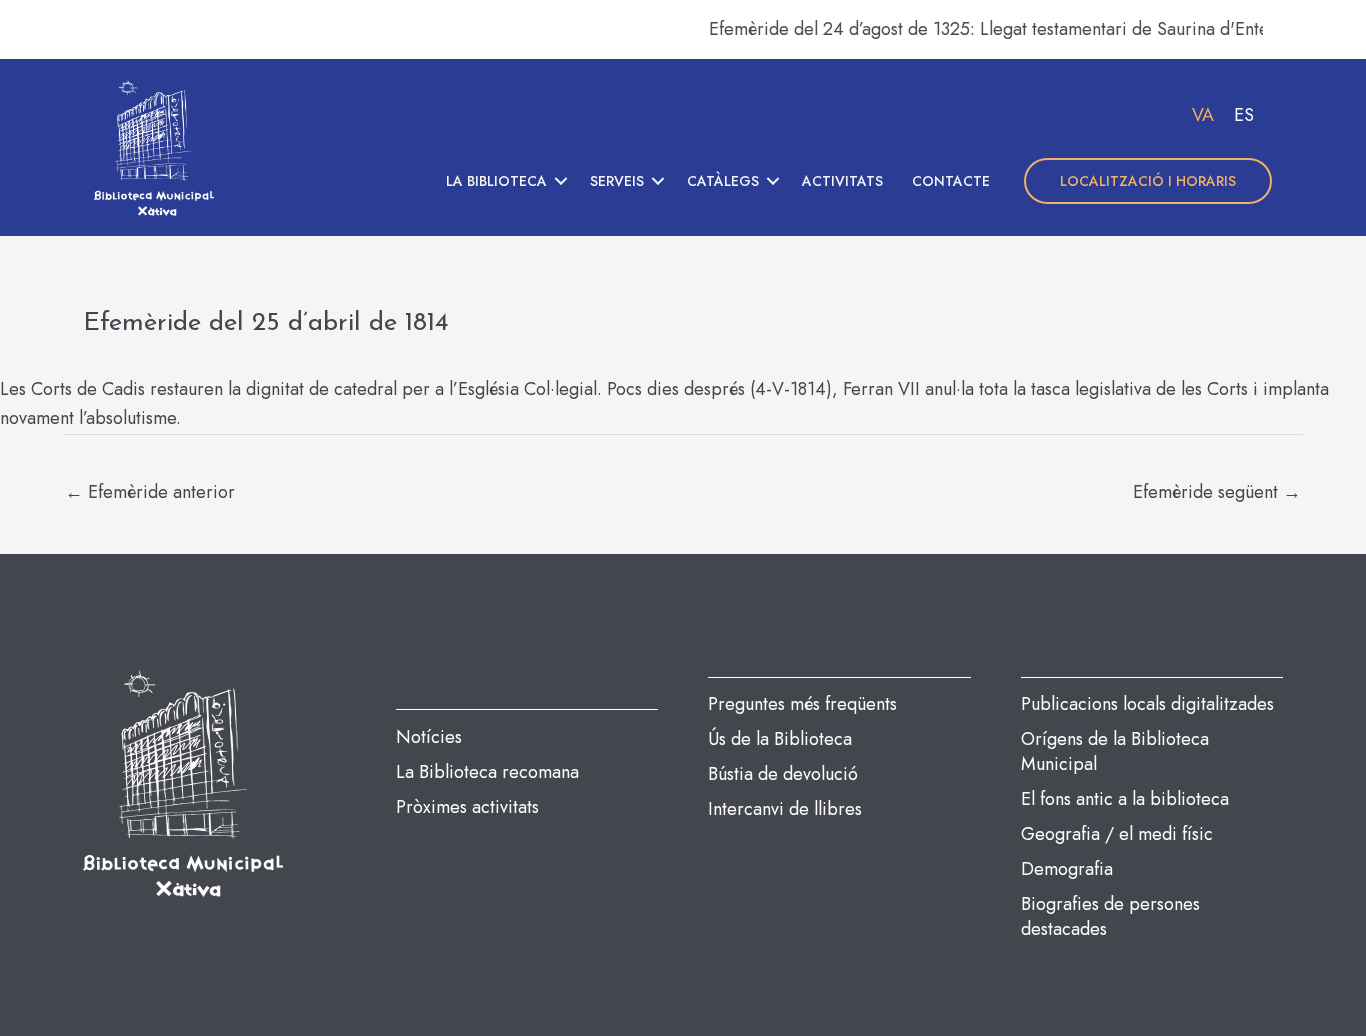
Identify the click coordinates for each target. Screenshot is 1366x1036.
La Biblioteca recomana (487, 772)
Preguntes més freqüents (802, 704)
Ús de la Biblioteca (780, 739)
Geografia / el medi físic (1117, 834)
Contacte (951, 181)
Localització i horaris (1148, 181)
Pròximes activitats (467, 807)
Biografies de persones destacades (1110, 916)
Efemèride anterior (150, 492)
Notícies (429, 737)
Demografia (1067, 869)
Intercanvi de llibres (785, 809)
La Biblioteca (496, 181)
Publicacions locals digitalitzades (1147, 704)
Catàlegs (723, 181)
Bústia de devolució (783, 774)
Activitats (842, 181)
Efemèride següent (1217, 492)
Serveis (617, 181)
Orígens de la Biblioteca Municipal (1115, 751)
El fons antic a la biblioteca (1125, 799)
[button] (561, 181)
